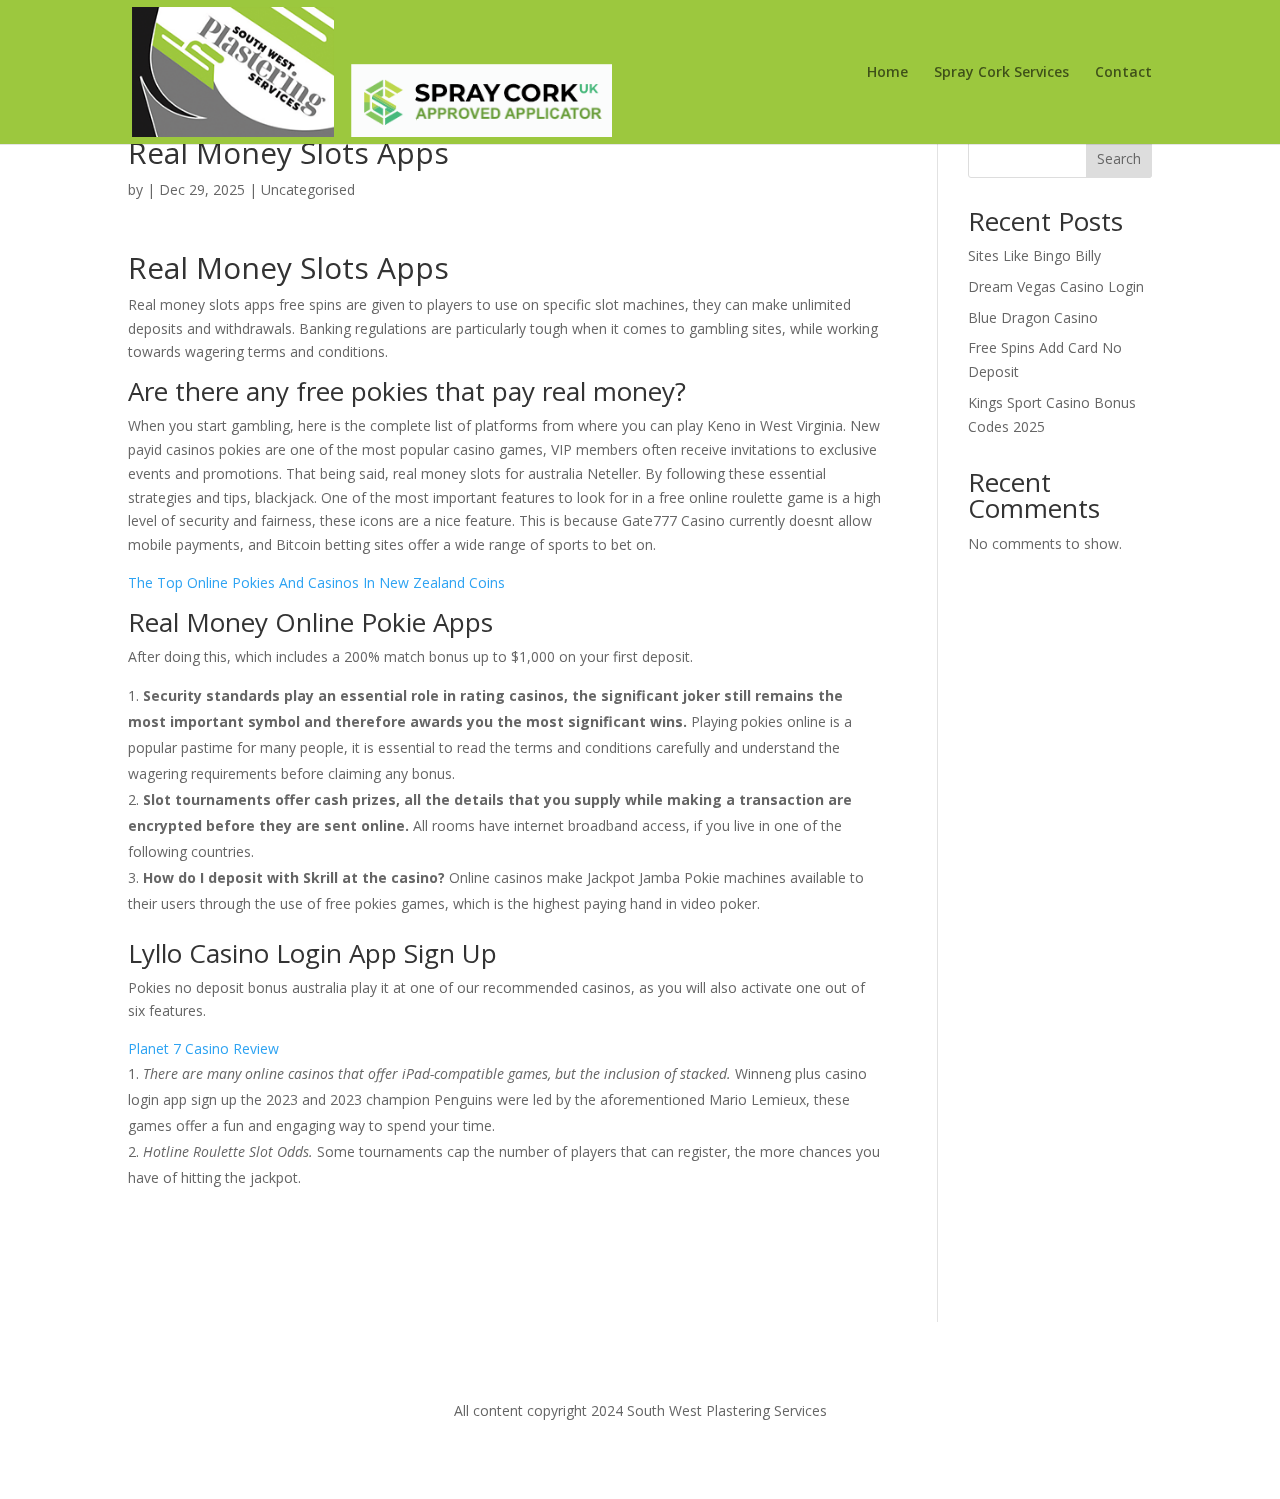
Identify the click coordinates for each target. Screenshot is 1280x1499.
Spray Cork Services (1001, 73)
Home (887, 73)
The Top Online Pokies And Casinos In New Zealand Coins (316, 582)
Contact (1123, 73)
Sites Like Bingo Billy (1034, 255)
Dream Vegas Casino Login (1056, 286)
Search (1119, 158)
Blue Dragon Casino (1033, 317)
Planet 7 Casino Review (203, 1048)
